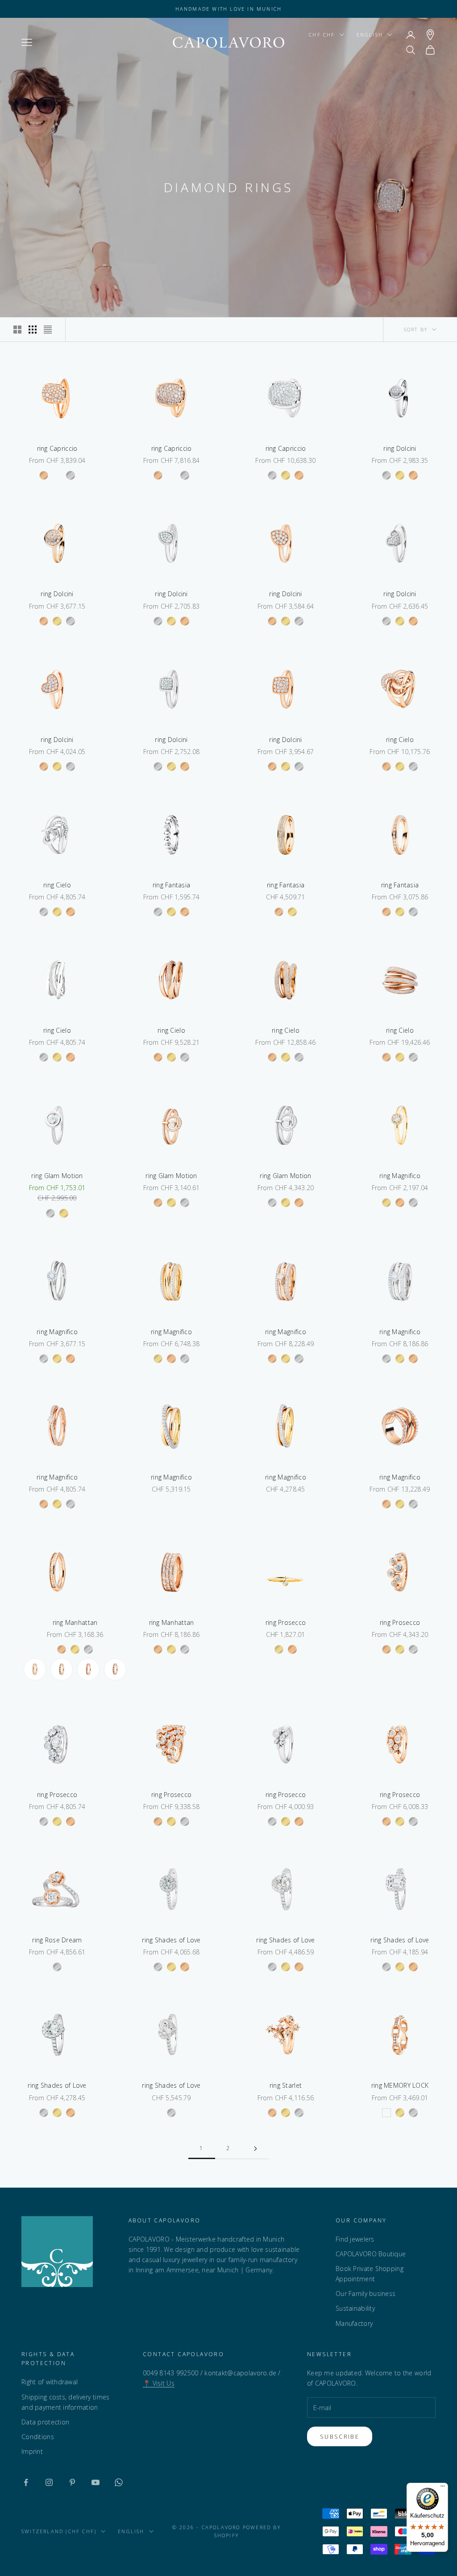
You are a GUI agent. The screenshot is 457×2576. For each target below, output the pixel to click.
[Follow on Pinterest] (72, 2482)
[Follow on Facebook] (26, 2482)
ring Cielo (400, 740)
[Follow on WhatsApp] (119, 2482)
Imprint (32, 2451)
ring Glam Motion (57, 1176)
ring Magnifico (400, 1176)
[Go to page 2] (255, 2149)
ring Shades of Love (171, 1940)
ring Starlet (286, 2085)
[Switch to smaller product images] (33, 330)
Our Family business (366, 2294)
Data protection (45, 2422)
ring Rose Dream (57, 1940)
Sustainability (355, 2308)
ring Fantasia (172, 885)
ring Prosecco (286, 1622)
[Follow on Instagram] (49, 2482)
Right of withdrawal (50, 2382)
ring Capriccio (57, 448)
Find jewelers (355, 2239)
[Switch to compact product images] (48, 330)
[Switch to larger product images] (17, 330)
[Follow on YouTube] (96, 2482)
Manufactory (354, 2323)
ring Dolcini (400, 448)
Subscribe (340, 2436)
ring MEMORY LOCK (400, 2085)
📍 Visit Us (159, 2383)
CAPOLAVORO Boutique (371, 2254)
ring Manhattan (75, 1622)
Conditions (38, 2437)
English (370, 35)
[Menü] (443, 2488)
